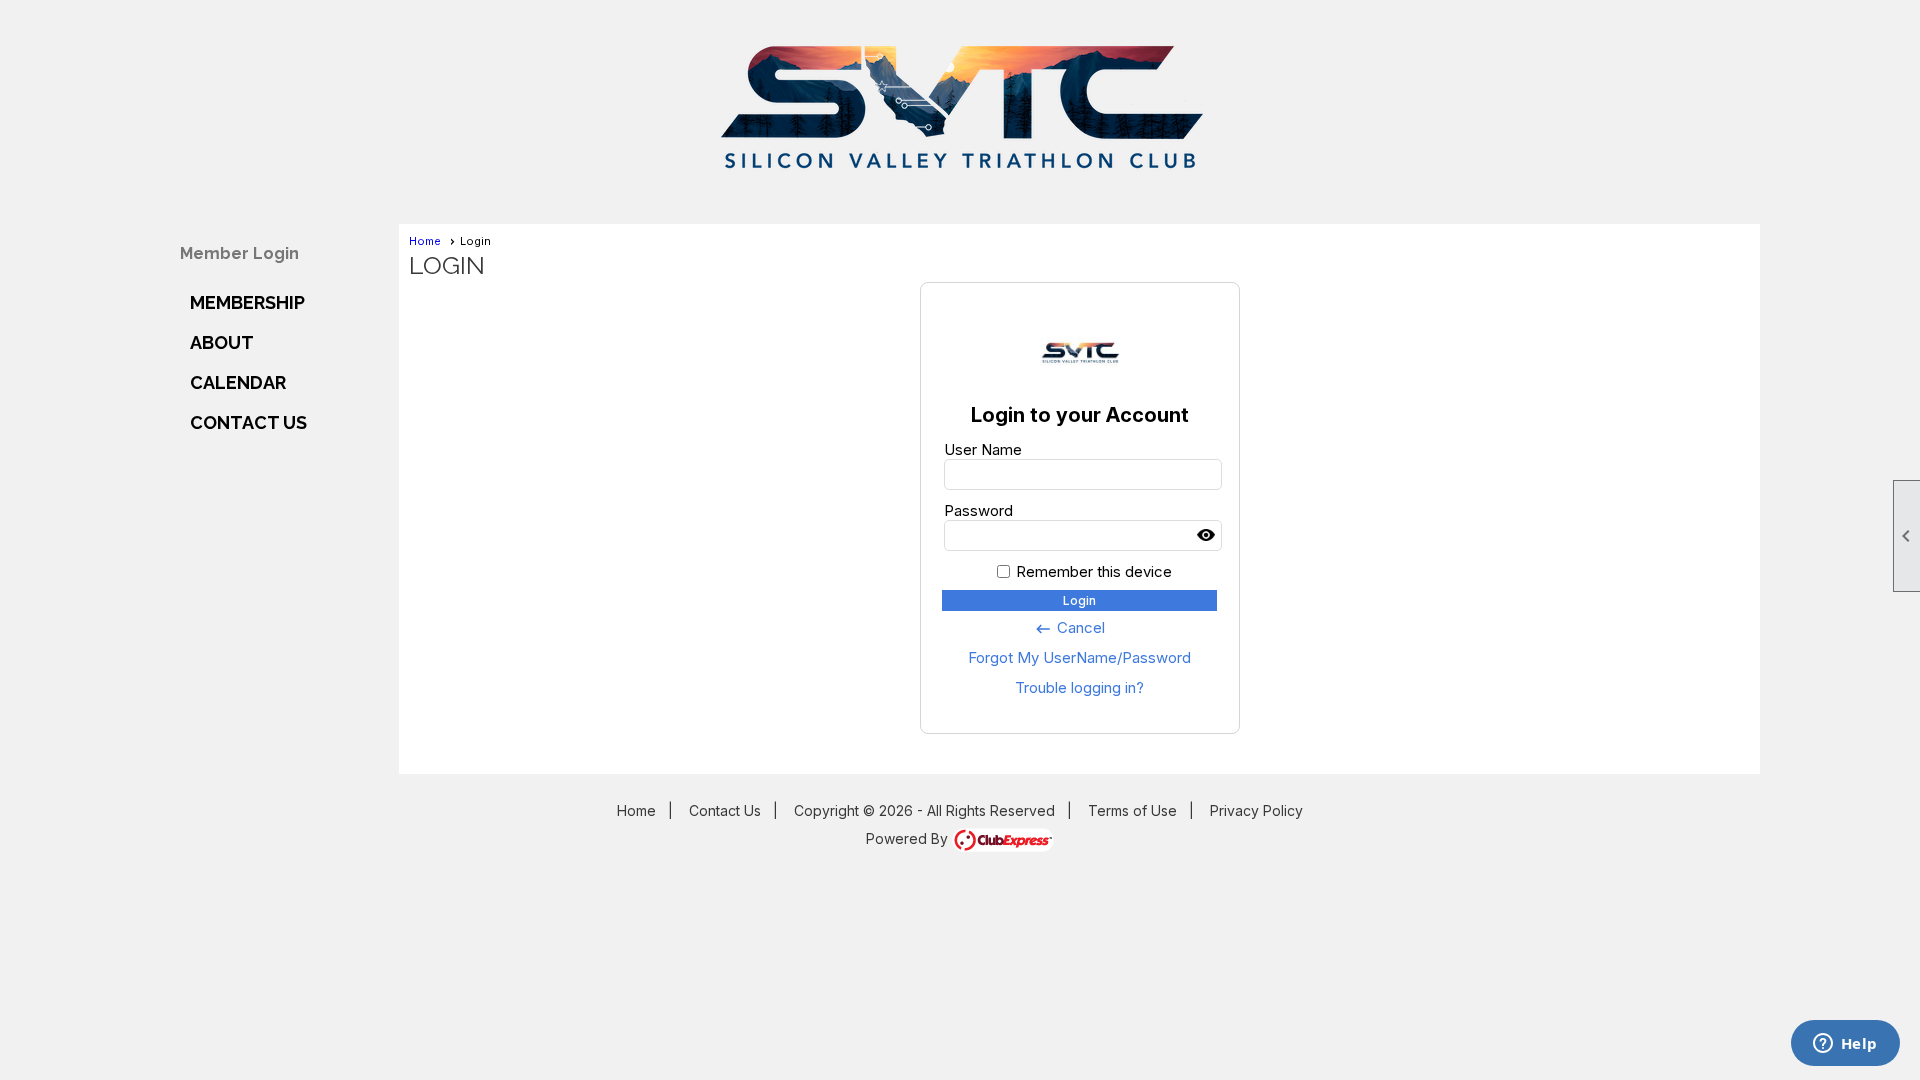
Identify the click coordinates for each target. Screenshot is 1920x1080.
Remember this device (1094, 571)
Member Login (239, 253)
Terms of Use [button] (1132, 810)
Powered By (909, 838)
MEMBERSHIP (247, 302)
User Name (983, 449)
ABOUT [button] (222, 342)
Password (978, 510)
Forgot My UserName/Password (1079, 657)
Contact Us (725, 810)
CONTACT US (248, 422)
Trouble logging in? (1079, 687)
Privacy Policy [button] (1256, 810)
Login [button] (1079, 600)
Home (425, 241)
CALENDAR (238, 382)
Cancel (1069, 628)
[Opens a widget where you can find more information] (1845, 1045)
